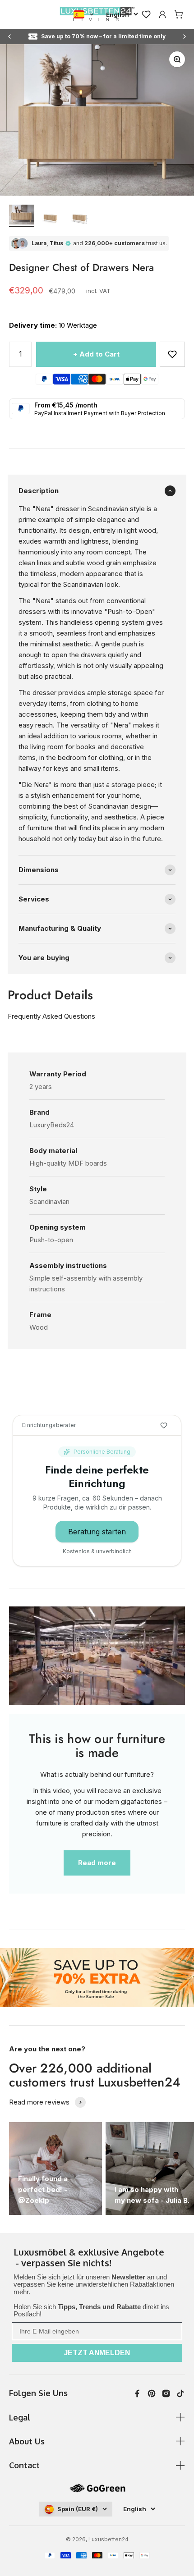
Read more (97, 1863)
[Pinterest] (152, 2393)
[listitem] (97, 2258)
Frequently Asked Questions (51, 1016)
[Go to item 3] (79, 217)
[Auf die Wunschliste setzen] (172, 354)
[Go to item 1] (22, 216)
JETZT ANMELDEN (97, 2353)
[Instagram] (166, 2393)
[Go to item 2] (51, 217)
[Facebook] (137, 2393)
